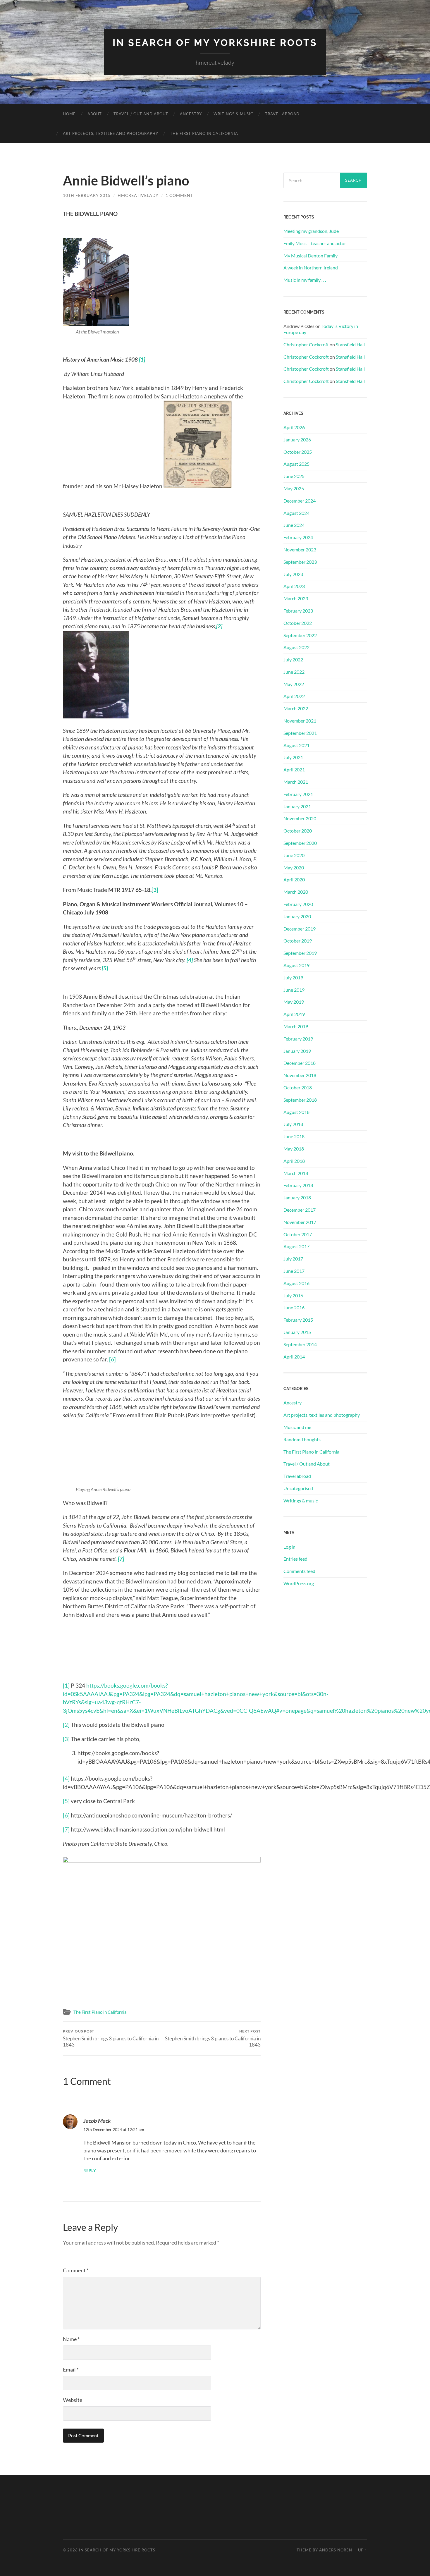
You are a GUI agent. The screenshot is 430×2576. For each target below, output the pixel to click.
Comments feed (299, 1571)
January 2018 (297, 1197)
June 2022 (294, 672)
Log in (289, 1547)
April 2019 (294, 1014)
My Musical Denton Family (311, 256)
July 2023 (293, 574)
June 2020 (294, 855)
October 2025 (298, 452)
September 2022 (300, 635)
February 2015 (298, 1320)
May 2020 (294, 867)
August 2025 (296, 464)
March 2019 (296, 1026)
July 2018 (293, 1124)
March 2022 (296, 708)
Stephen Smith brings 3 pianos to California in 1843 (111, 2038)
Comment (76, 2270)
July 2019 (293, 977)
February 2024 (298, 537)
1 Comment (179, 195)
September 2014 (300, 1344)
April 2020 (294, 879)
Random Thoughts (302, 1439)
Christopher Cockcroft (306, 344)
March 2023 (296, 598)
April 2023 (294, 586)
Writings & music (233, 114)
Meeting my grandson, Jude (311, 231)
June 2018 (294, 1136)
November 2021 (300, 721)
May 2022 (294, 684)
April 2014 (294, 1357)
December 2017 (300, 1210)
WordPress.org (299, 1583)
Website (73, 2400)
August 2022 (296, 647)
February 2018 (298, 1185)
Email (71, 2369)
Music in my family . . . (305, 280)
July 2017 (293, 1259)
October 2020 (298, 831)
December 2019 (300, 929)
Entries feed (295, 1559)
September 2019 (300, 953)
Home (69, 114)
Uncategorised (298, 1488)
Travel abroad (282, 114)
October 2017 (298, 1234)
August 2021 (296, 745)
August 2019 (296, 965)
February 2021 (298, 794)
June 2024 (294, 525)
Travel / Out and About (141, 114)
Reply (90, 2171)
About (95, 114)
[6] (112, 1359)
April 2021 (294, 769)
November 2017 (300, 1222)
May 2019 (294, 1002)
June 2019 (294, 990)
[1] (66, 1685)
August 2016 (296, 1283)
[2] (66, 1725)
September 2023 (300, 562)
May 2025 (294, 488)
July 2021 (293, 757)
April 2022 (294, 696)
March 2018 (296, 1173)
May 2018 (294, 1149)
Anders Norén (336, 2550)
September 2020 (300, 843)
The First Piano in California (204, 133)
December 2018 (300, 1063)
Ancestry (191, 114)
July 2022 (293, 660)
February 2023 (298, 611)
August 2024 (296, 513)
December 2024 (300, 501)
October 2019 (298, 941)
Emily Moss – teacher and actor (315, 243)
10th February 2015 (87, 195)
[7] (66, 1829)
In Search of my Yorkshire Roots (215, 43)
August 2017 (296, 1246)
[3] (66, 1739)
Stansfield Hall (350, 344)
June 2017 (294, 1271)
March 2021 (296, 782)
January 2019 (297, 1051)
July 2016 (293, 1295)
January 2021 (297, 806)
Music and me (297, 1427)
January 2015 (297, 1332)
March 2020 (296, 892)
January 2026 (297, 440)
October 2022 (298, 623)
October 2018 (298, 1087)
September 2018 (300, 1100)
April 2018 (294, 1161)
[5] (66, 1801)
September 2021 (300, 733)
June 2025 (294, 476)
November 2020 (300, 818)
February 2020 (298, 904)
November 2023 (300, 550)
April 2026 (294, 427)
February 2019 (298, 1039)
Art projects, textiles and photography (111, 133)
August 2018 (296, 1112)
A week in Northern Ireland (311, 268)
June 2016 (294, 1307)
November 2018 (300, 1075)
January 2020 (297, 916)
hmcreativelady (138, 195)
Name (71, 2339)
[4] (66, 1778)
